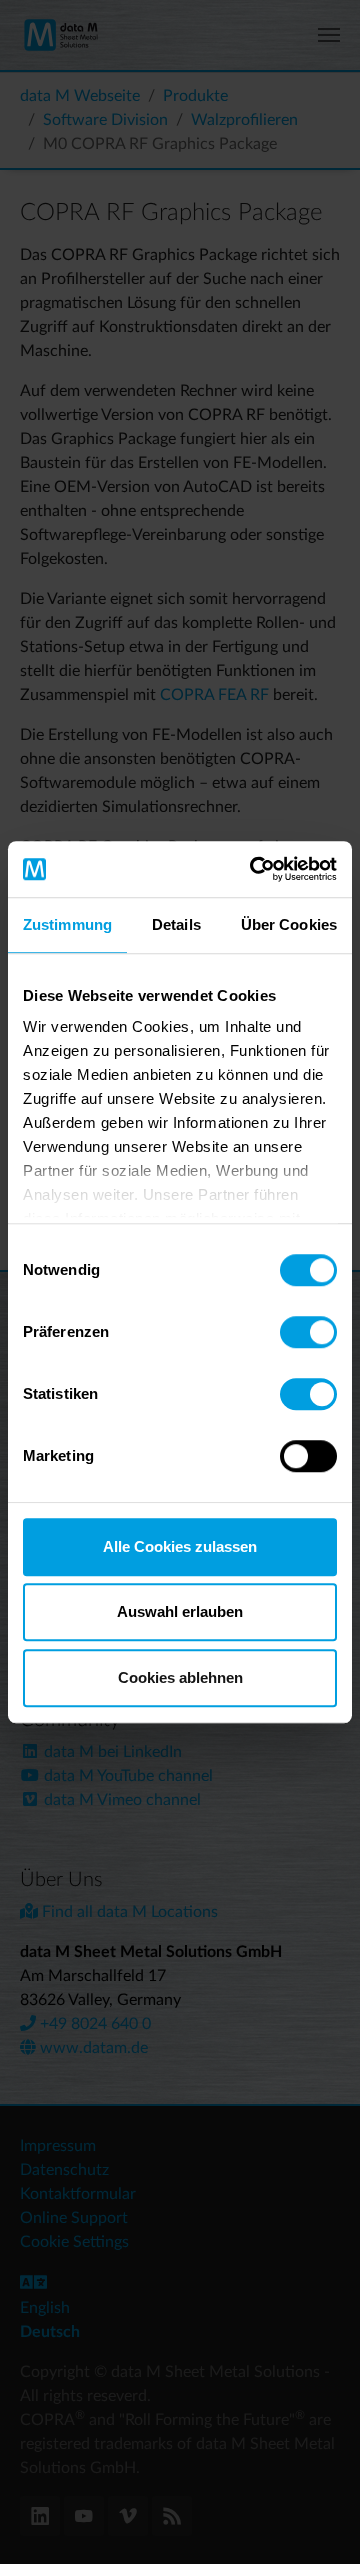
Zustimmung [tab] (67, 924)
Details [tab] (176, 924)
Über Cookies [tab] (289, 924)
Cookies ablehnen (180, 1677)
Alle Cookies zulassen (180, 1546)
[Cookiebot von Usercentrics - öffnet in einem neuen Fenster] (254, 869)
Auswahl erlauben (180, 1611)
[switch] (308, 1332)
